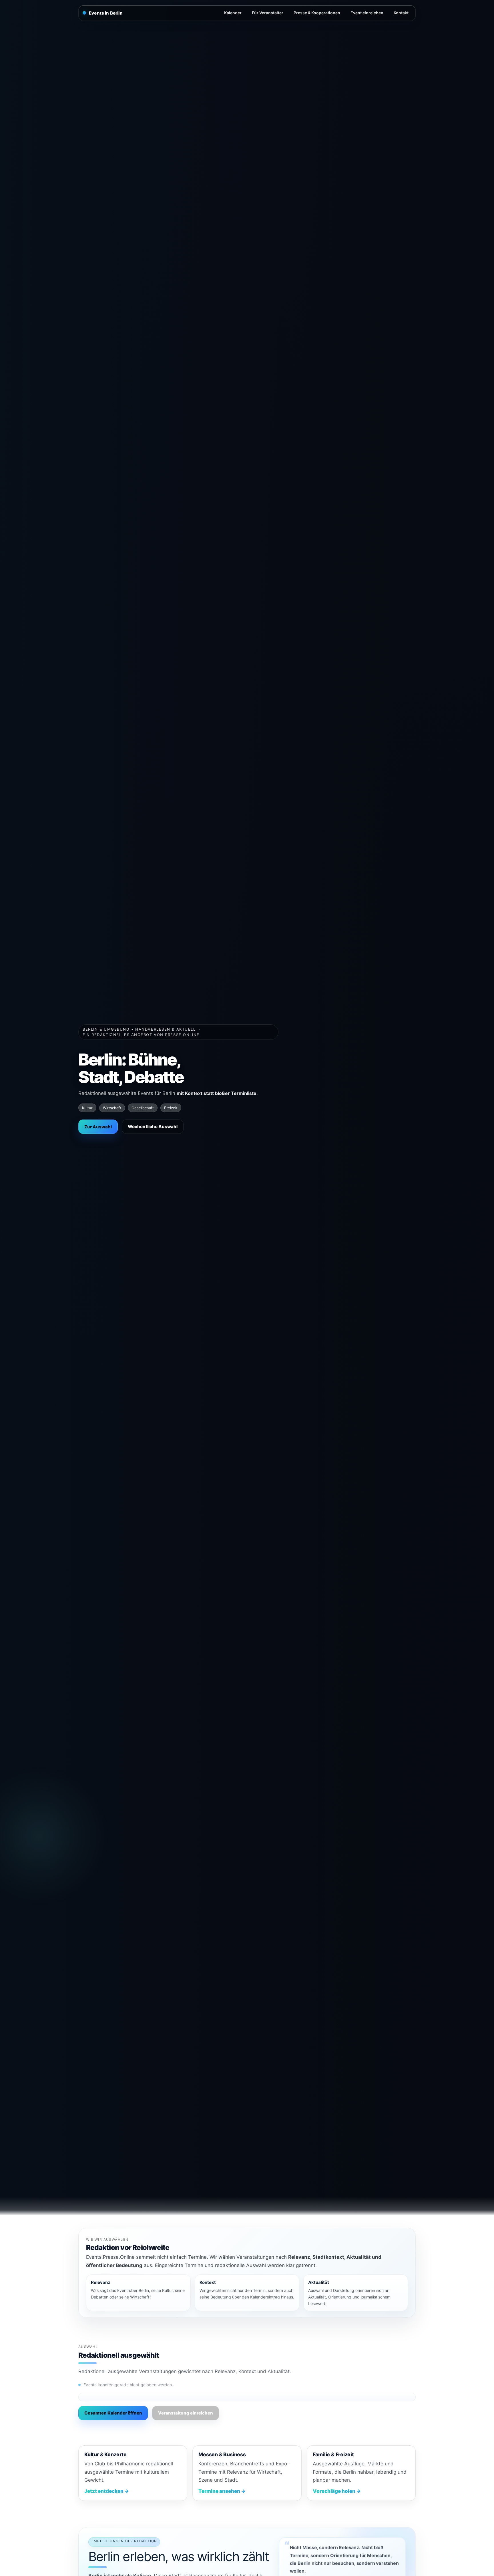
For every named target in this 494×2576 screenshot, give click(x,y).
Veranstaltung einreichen (186, 2413)
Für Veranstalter (268, 13)
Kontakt (401, 13)
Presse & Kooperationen (317, 13)
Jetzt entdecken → (107, 2491)
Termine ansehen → (222, 2491)
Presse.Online (182, 1035)
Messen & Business (222, 2454)
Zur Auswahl (98, 1127)
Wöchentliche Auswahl (153, 1127)
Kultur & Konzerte (105, 2454)
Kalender (233, 13)
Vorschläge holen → (337, 2491)
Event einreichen (367, 13)
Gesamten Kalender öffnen (113, 2413)
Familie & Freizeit (333, 2454)
